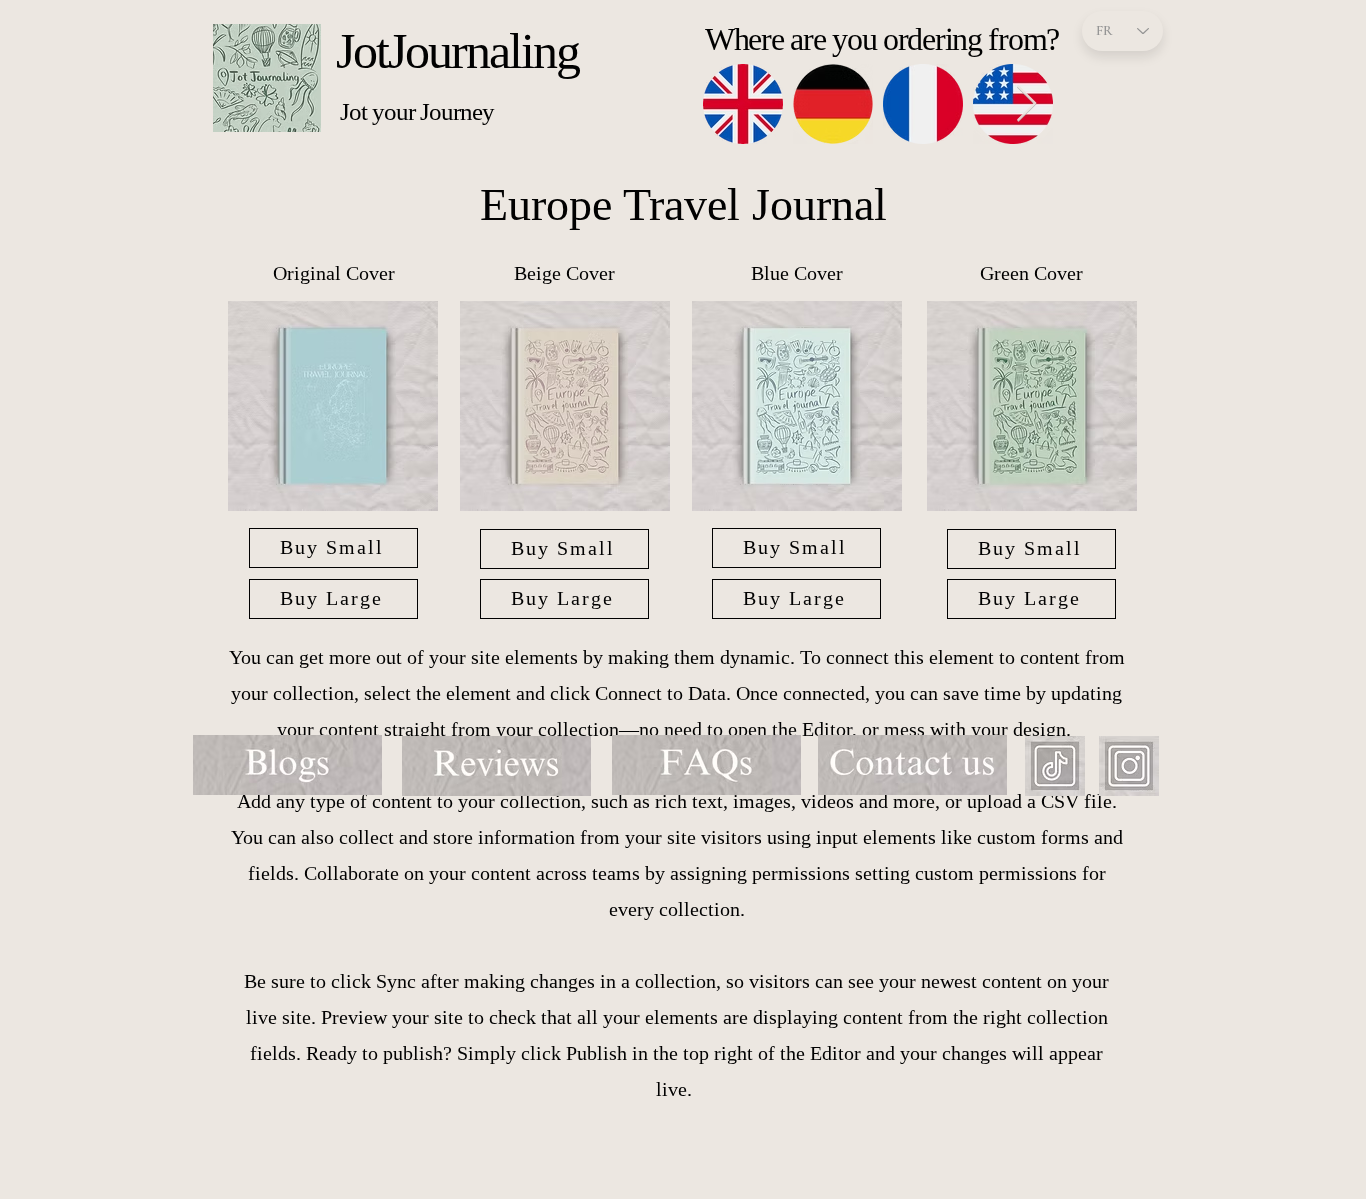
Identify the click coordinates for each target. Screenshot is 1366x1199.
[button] (333, 406)
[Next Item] (1026, 104)
